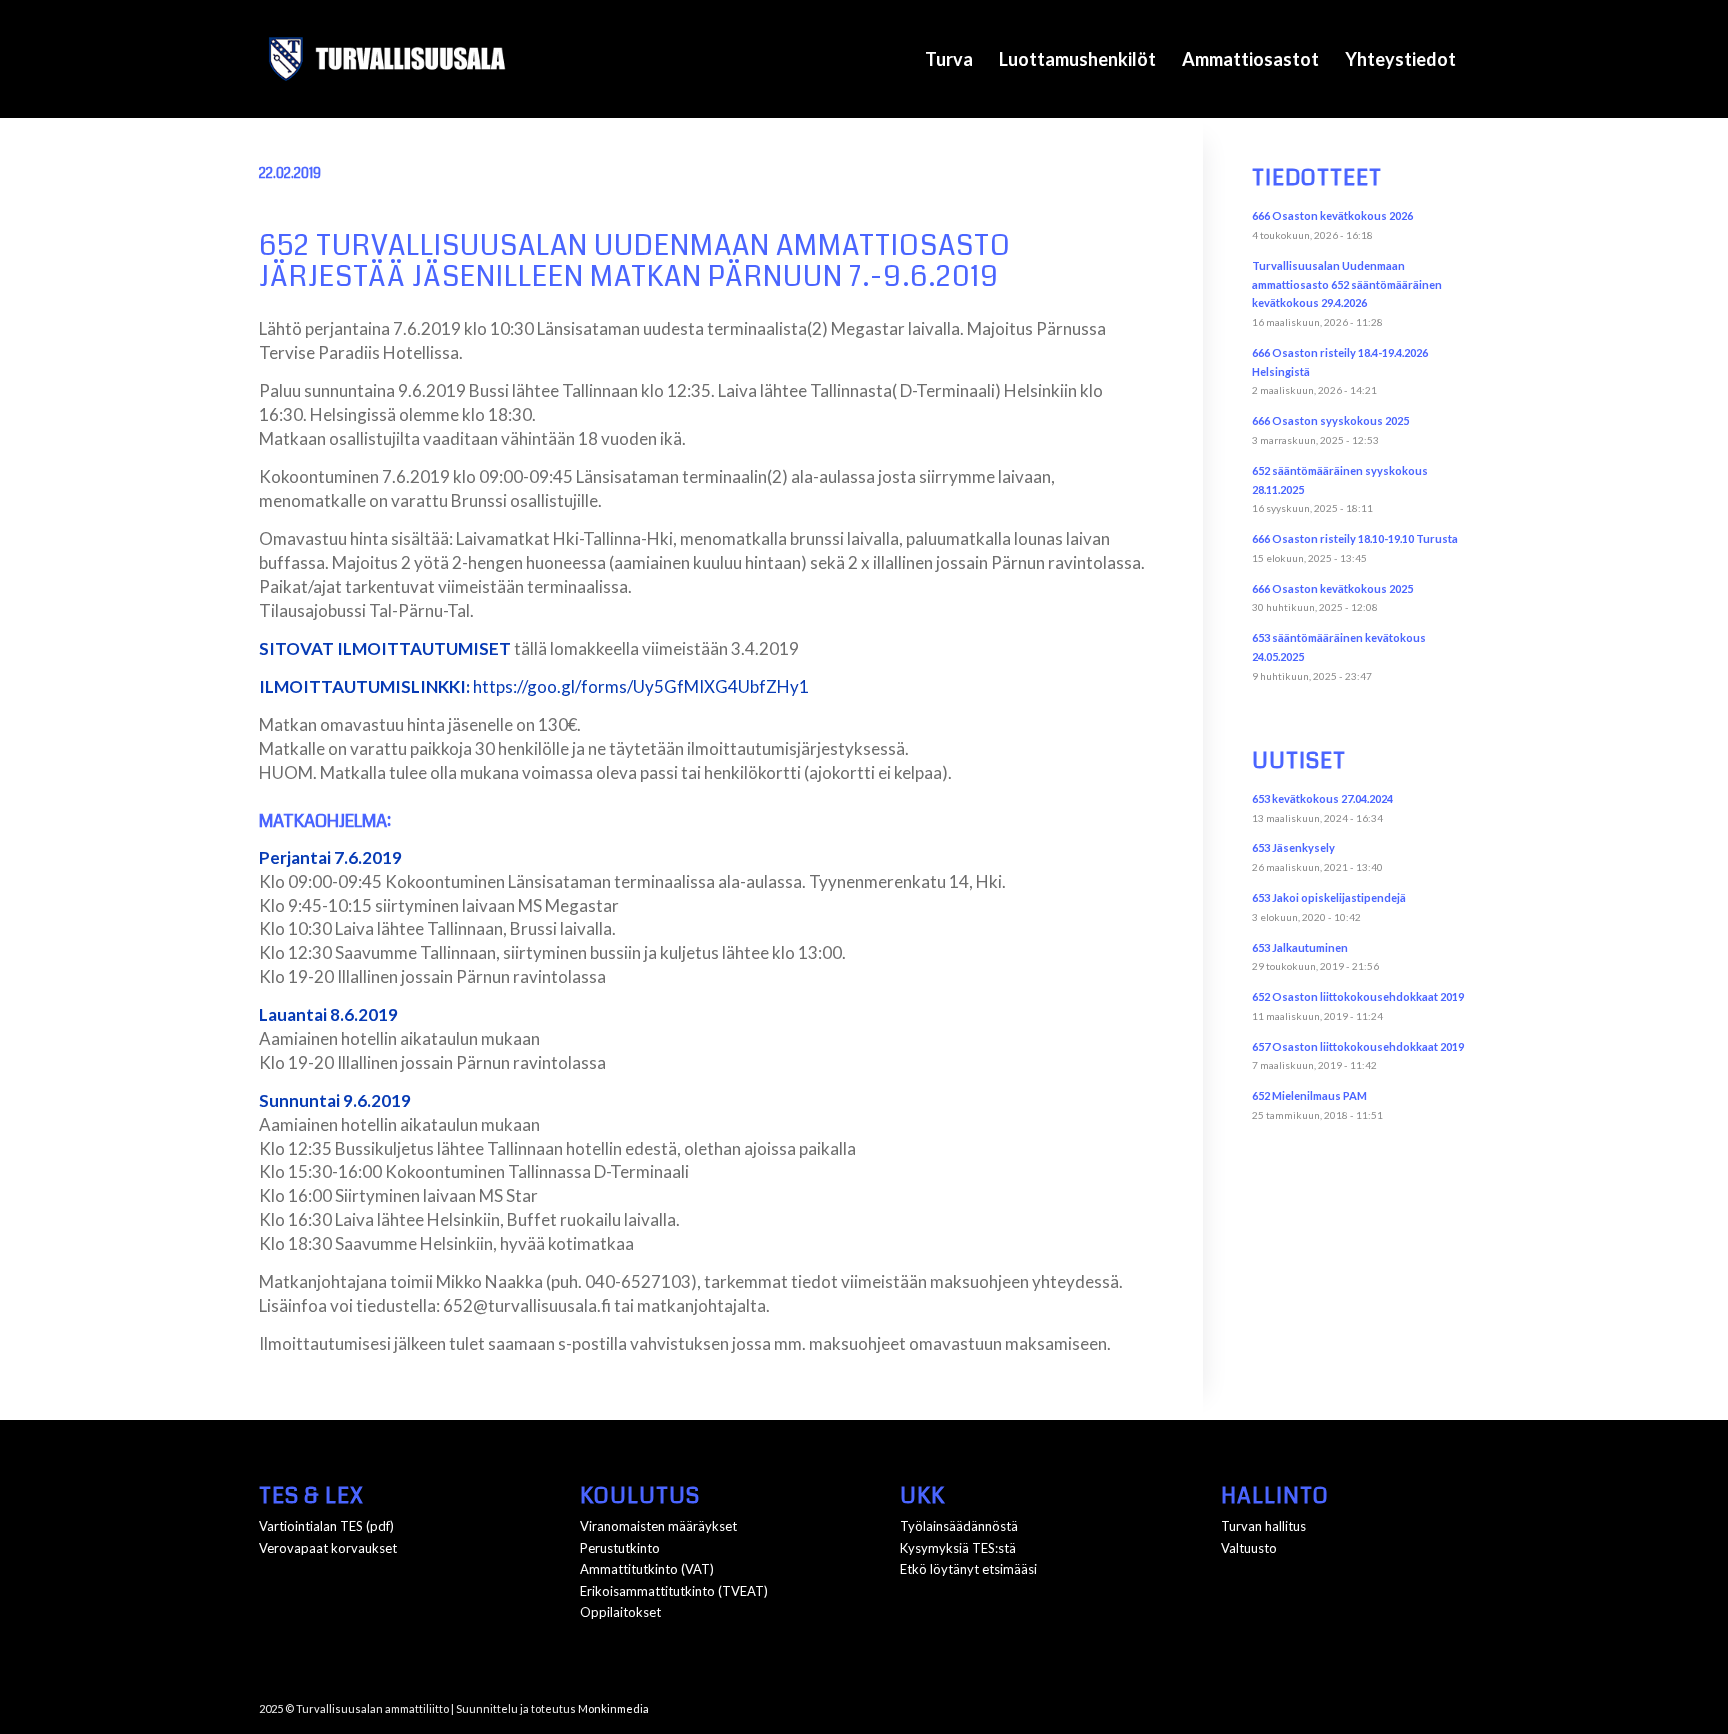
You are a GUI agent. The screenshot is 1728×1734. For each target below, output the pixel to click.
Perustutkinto (620, 1548)
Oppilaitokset (620, 1612)
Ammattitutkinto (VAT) (647, 1569)
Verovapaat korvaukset (328, 1548)
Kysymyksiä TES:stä (958, 1548)
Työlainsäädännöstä (959, 1526)
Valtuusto (1249, 1548)
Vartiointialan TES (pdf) (326, 1526)
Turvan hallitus (1263, 1526)
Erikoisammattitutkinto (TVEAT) (674, 1591)
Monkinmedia (613, 1708)
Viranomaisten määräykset (658, 1526)
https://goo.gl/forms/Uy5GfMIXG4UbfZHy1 (641, 686)
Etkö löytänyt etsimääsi (968, 1569)
